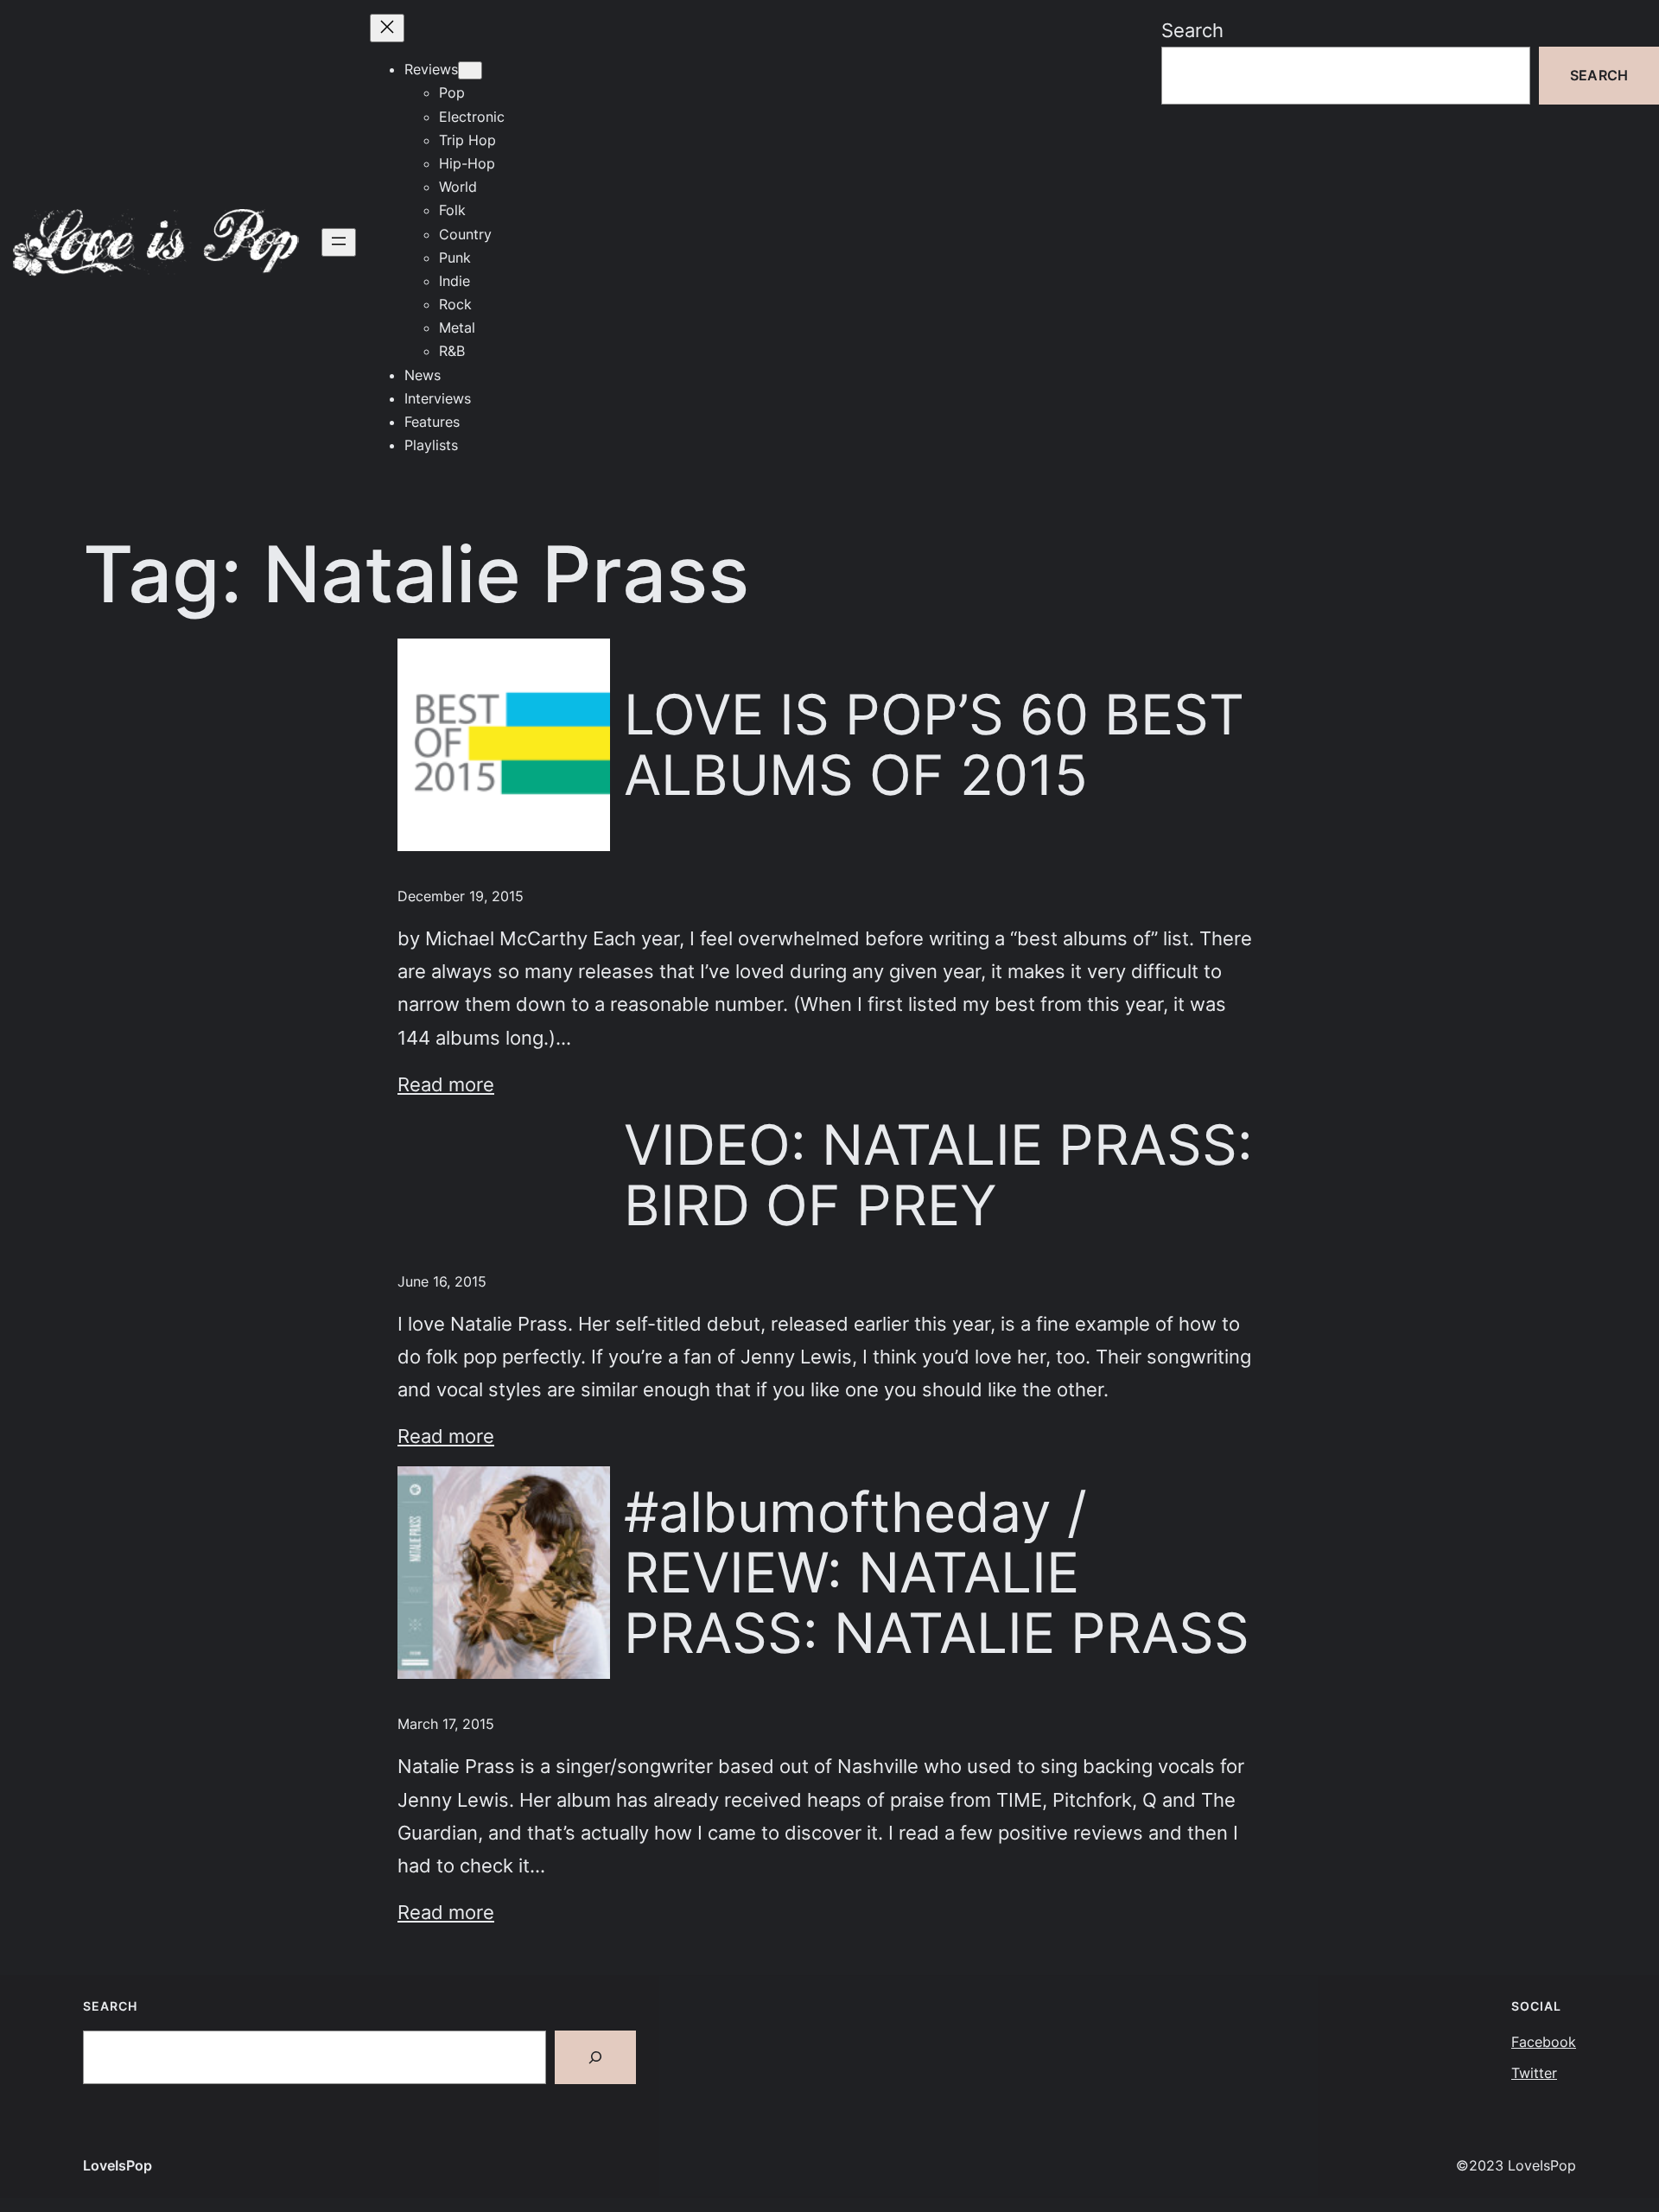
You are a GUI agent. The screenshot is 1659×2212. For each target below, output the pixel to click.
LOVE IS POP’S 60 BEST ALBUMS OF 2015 (934, 745)
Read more (446, 1084)
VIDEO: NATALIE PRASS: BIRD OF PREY (938, 1176)
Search (1192, 30)
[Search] (595, 2057)
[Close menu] (387, 28)
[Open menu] (339, 242)
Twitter (1534, 2073)
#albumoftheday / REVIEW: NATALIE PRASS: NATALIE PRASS (937, 1573)
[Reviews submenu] (470, 70)
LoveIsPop (118, 2165)
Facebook (1544, 2042)
